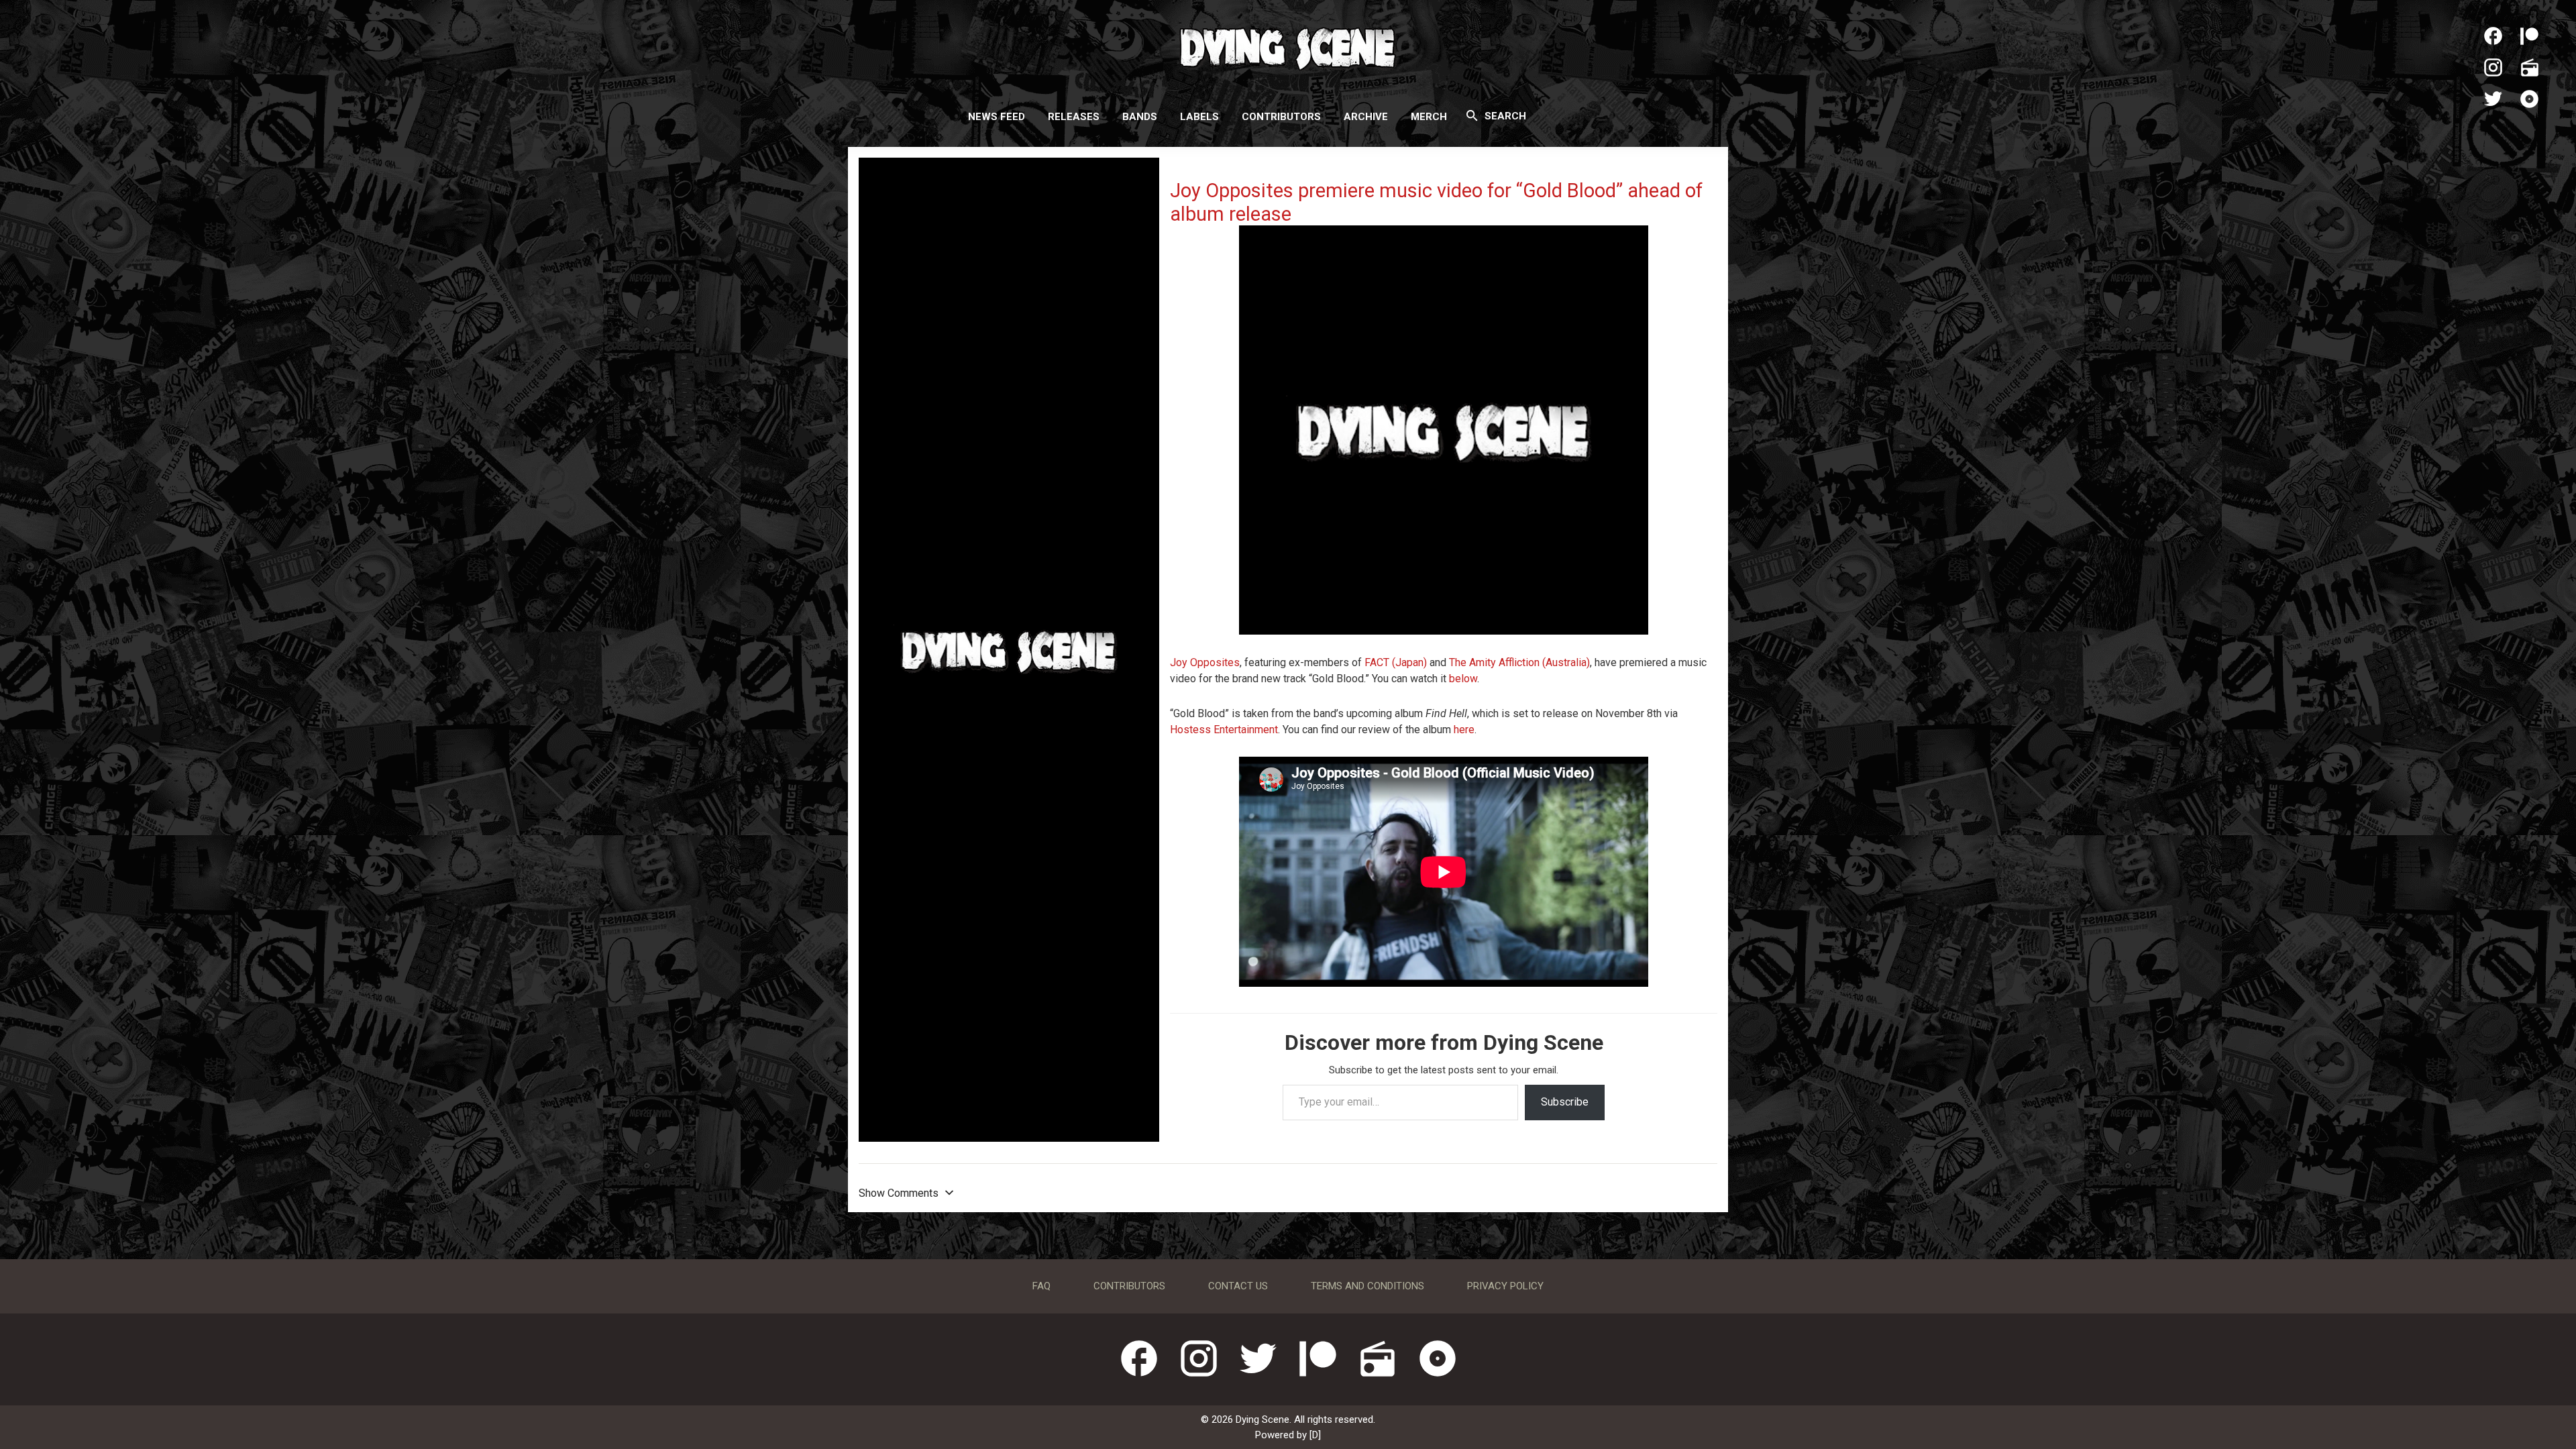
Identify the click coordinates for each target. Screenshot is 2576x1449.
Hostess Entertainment (1224, 730)
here (1464, 730)
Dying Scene (1288, 47)
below (1463, 679)
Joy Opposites (1205, 662)
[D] (1315, 1435)
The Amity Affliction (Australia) (1519, 662)
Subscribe (1565, 1102)
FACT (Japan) (1396, 662)
